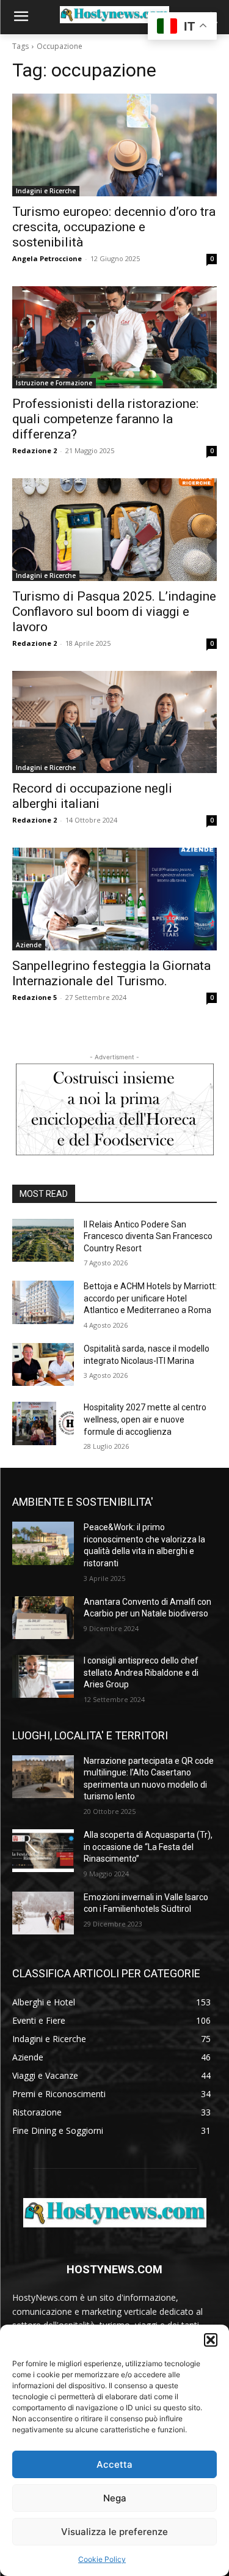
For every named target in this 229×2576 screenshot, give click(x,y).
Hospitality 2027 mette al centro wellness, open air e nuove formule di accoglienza (145, 1419)
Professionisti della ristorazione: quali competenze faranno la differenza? (105, 419)
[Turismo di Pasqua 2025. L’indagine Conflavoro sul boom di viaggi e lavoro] (114, 530)
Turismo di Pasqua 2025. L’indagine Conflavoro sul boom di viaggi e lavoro (114, 612)
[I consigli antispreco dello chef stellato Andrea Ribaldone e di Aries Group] (43, 1676)
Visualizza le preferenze (114, 2532)
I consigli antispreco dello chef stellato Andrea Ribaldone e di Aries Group (141, 1672)
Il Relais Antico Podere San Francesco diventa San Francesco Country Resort (148, 1236)
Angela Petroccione (47, 258)
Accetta (114, 2464)
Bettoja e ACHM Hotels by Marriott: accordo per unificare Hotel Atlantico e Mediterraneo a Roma (150, 1298)
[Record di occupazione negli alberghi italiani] (114, 722)
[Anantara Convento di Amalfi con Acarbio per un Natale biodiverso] (43, 1618)
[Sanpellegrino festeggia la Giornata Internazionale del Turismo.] (114, 899)
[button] (211, 2340)
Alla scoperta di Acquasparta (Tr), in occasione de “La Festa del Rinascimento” (148, 1847)
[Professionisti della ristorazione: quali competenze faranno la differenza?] (114, 338)
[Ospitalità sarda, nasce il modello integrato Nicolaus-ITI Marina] (43, 1364)
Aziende (29, 945)
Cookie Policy (102, 2559)
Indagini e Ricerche (46, 191)
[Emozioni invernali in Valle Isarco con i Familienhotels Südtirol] (43, 1913)
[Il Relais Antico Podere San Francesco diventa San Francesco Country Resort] (43, 1240)
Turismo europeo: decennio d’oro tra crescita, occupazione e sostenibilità (114, 227)
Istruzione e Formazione (54, 383)
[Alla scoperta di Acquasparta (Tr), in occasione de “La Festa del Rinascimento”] (43, 1851)
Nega (115, 2498)
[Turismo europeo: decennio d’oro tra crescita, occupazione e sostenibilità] (114, 145)
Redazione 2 (35, 450)
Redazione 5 (35, 997)
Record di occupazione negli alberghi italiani (92, 796)
